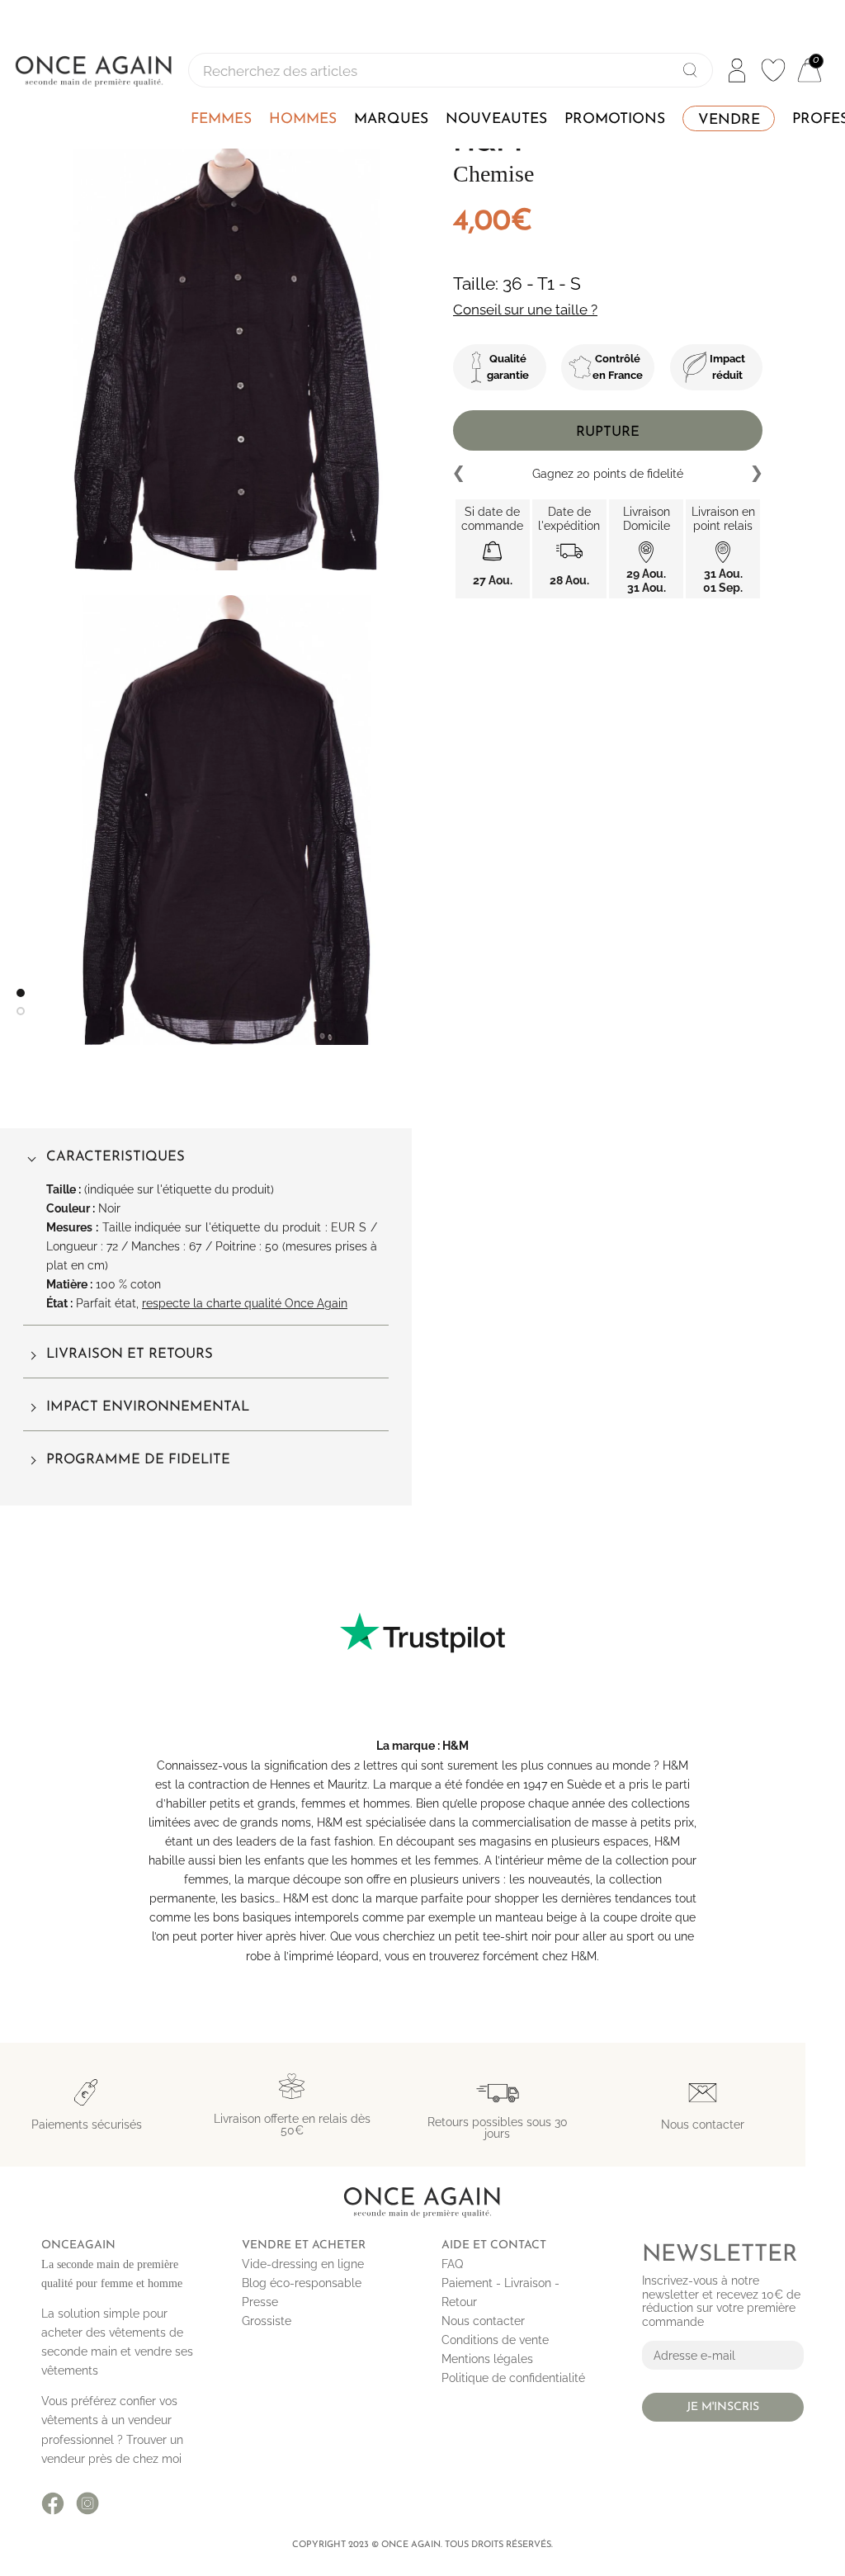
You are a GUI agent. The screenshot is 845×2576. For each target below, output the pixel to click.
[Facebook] (53, 2503)
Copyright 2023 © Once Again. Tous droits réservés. (422, 2545)
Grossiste (267, 2321)
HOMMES (303, 119)
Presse (260, 2302)
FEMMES (221, 119)
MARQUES (391, 119)
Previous (460, 474)
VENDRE (729, 120)
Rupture (608, 432)
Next (756, 474)
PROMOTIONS (615, 119)
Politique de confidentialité (513, 2378)
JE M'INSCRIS (723, 2407)
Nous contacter (483, 2321)
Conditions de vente (495, 2340)
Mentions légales (487, 2359)
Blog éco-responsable (302, 2283)
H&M (456, 1746)
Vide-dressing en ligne (303, 2264)
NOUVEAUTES (496, 119)
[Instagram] (87, 2503)
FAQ (452, 2264)
